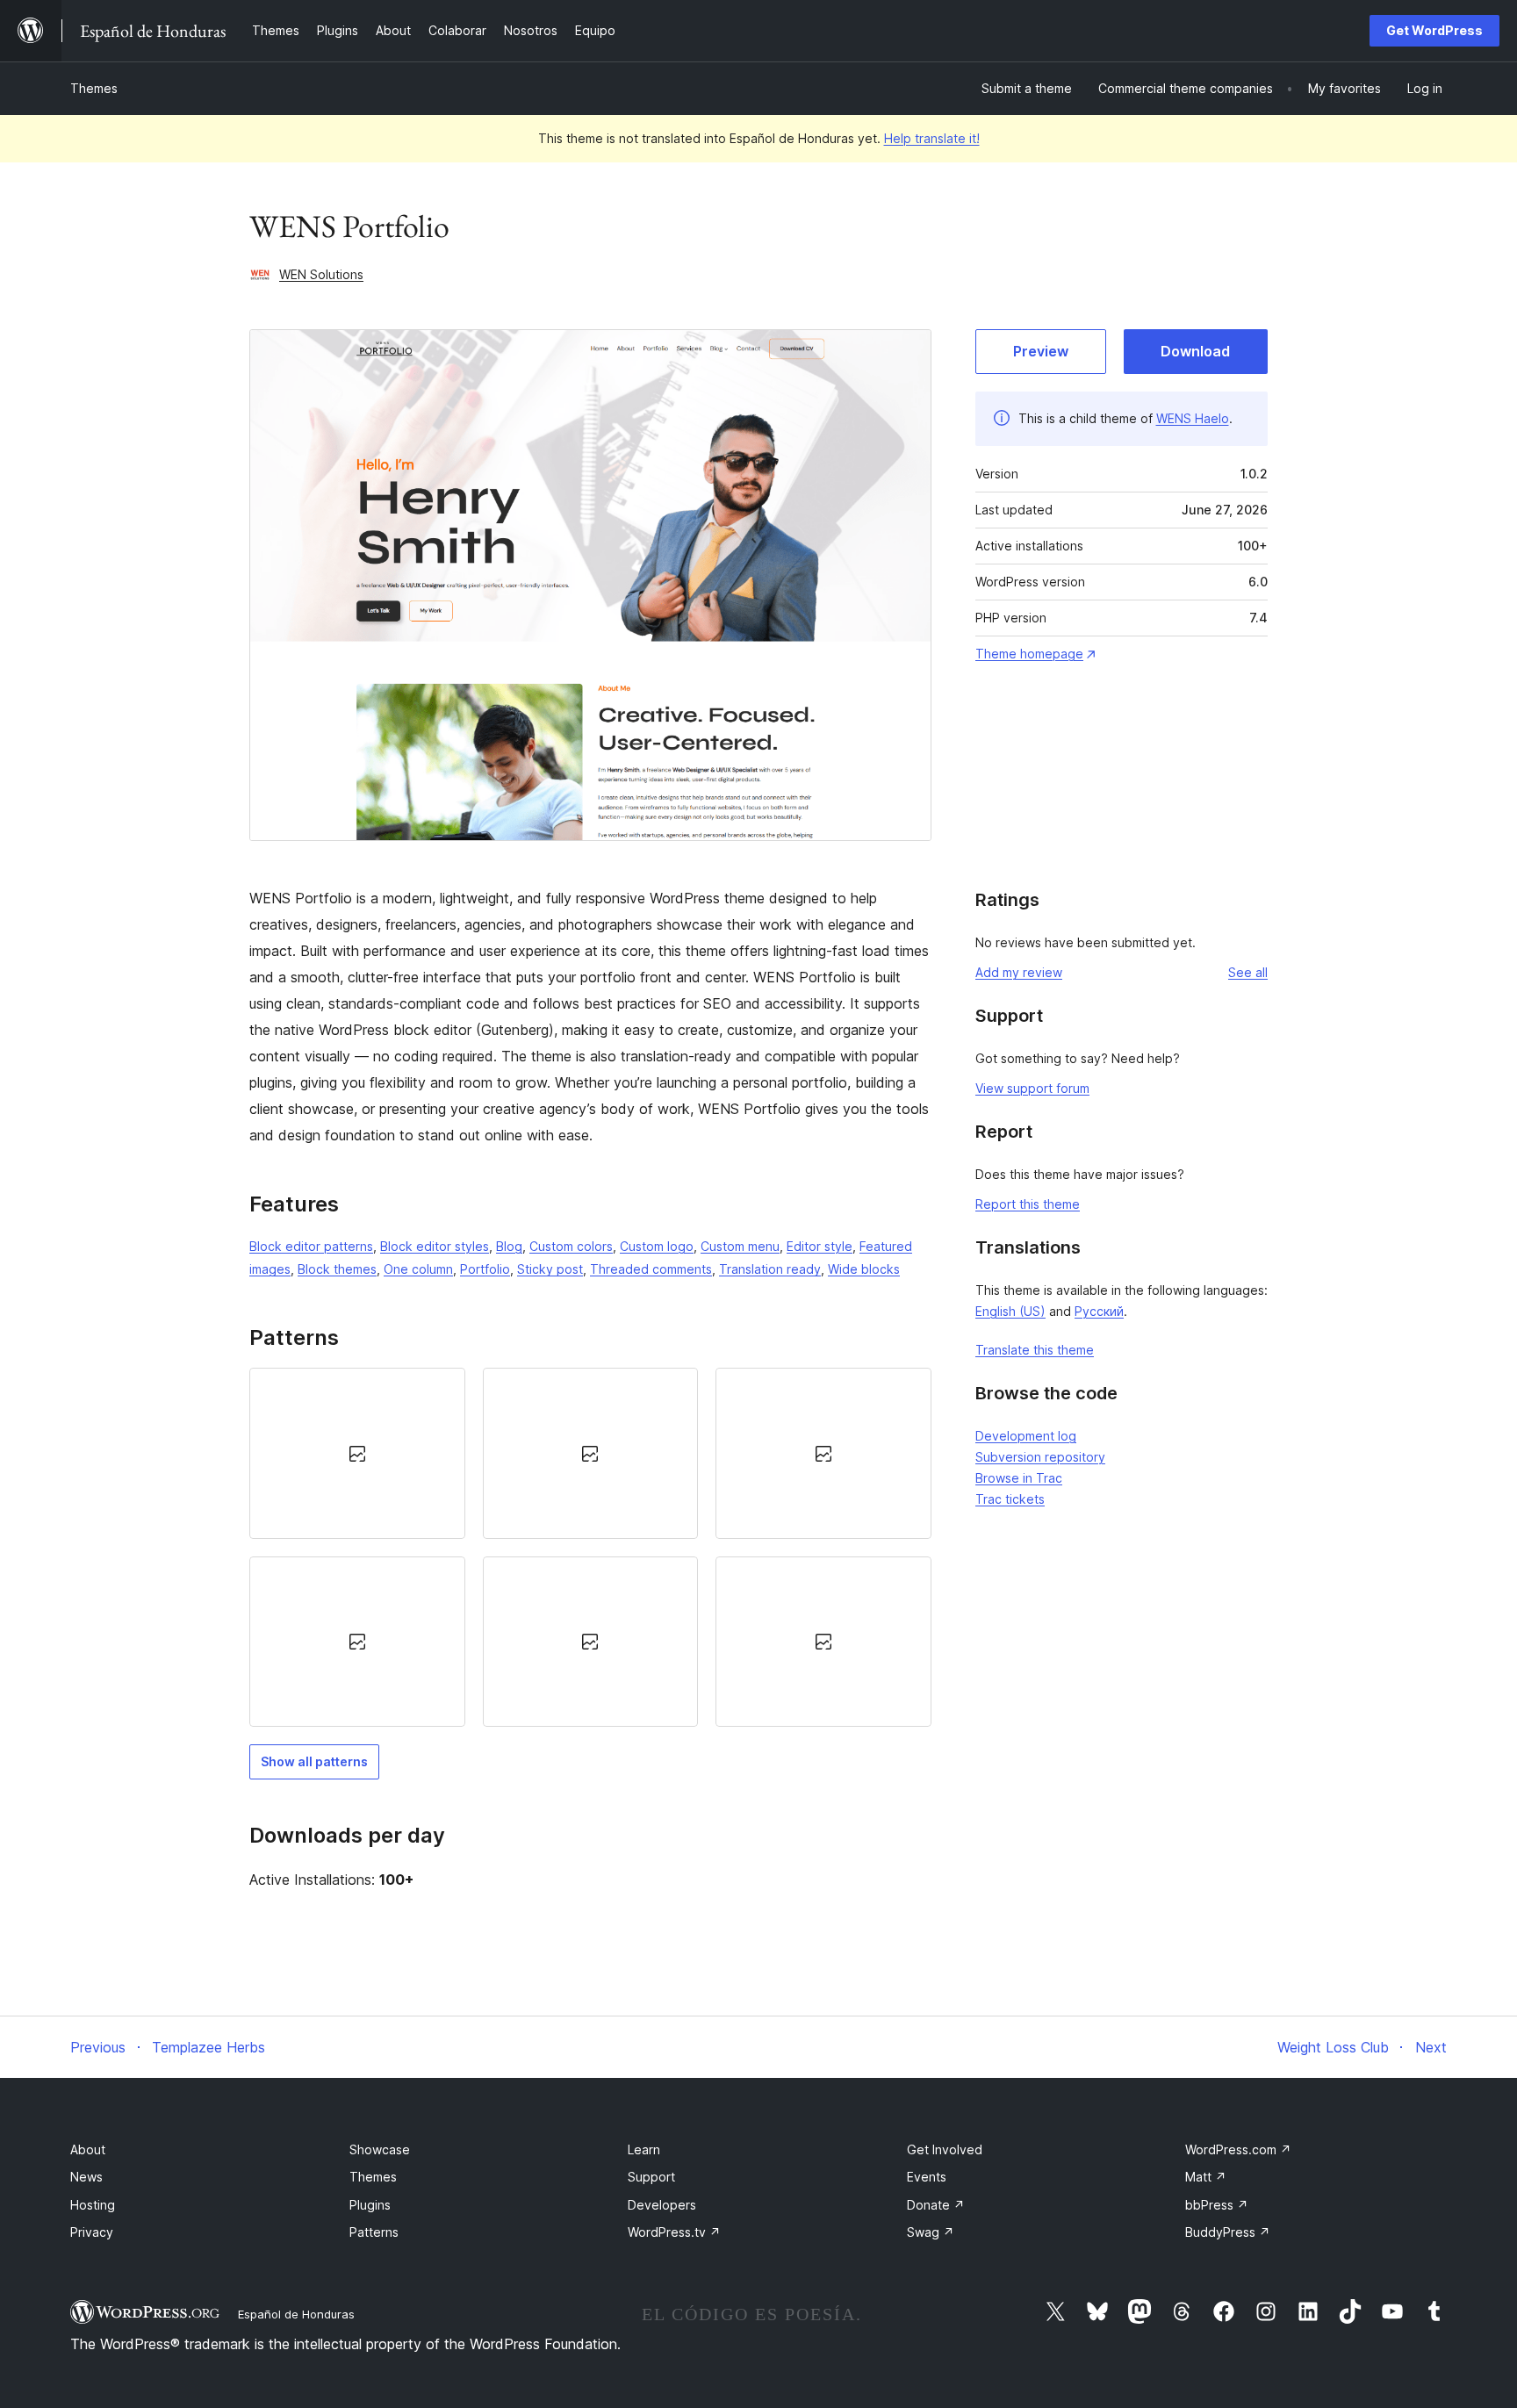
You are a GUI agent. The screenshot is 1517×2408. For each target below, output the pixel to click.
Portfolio (485, 1269)
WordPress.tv (674, 2232)
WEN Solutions (321, 274)
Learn (644, 2149)
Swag (931, 2232)
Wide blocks (864, 1269)
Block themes (337, 1269)
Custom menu (740, 1246)
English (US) (1010, 1311)
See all (1248, 972)
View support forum (1032, 1088)
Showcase (380, 2149)
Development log (1026, 1436)
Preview (1041, 351)
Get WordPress (1434, 30)
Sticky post (550, 1269)
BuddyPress (1228, 2232)
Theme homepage (1029, 654)
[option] (357, 1453)
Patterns (374, 2232)
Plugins (370, 2205)
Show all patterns (314, 1761)
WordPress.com (1238, 2149)
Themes (94, 88)
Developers (662, 2205)
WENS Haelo (1193, 418)
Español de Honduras (296, 2314)
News (86, 2177)
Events (927, 2177)
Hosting (93, 2205)
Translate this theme (1035, 1350)
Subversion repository (1040, 1457)
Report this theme (1028, 1204)
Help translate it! (932, 138)
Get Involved (945, 2149)
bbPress (1217, 2205)
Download (1195, 351)
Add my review (1019, 972)
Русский (1099, 1311)
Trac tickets (1010, 1499)
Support (651, 2177)
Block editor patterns (311, 1246)
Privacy (92, 2232)
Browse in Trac (1019, 1478)
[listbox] (590, 1547)
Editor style (820, 1246)
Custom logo (657, 1246)
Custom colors (571, 1246)
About (88, 2149)
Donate (936, 2205)
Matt (1206, 2177)
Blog (509, 1246)
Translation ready (770, 1269)
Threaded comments (651, 1269)
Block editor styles (435, 1246)
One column (418, 1269)
